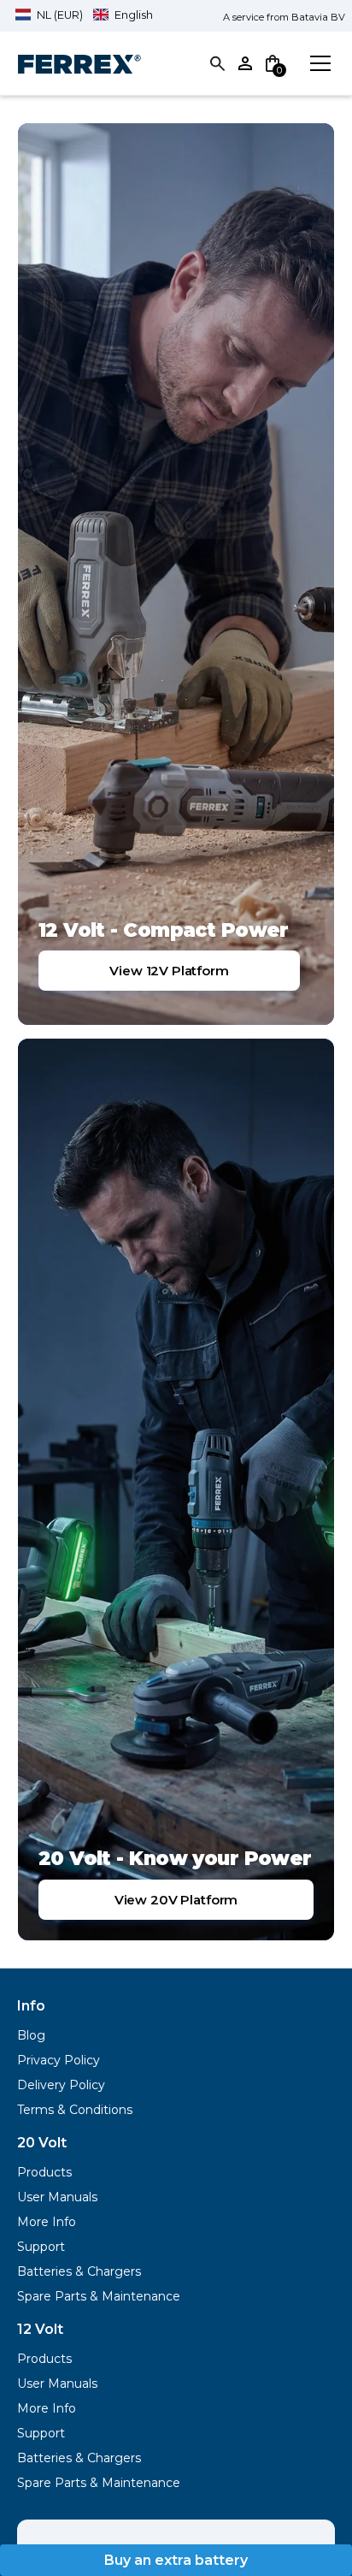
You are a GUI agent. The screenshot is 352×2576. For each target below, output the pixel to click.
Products (44, 2172)
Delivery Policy (61, 2085)
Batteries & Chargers (79, 2271)
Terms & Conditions (75, 2110)
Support (41, 2247)
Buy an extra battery (176, 2560)
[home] (79, 63)
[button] (84, 15)
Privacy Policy (59, 2060)
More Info (47, 2222)
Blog (31, 2035)
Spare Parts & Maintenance (99, 2296)
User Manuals (57, 2197)
